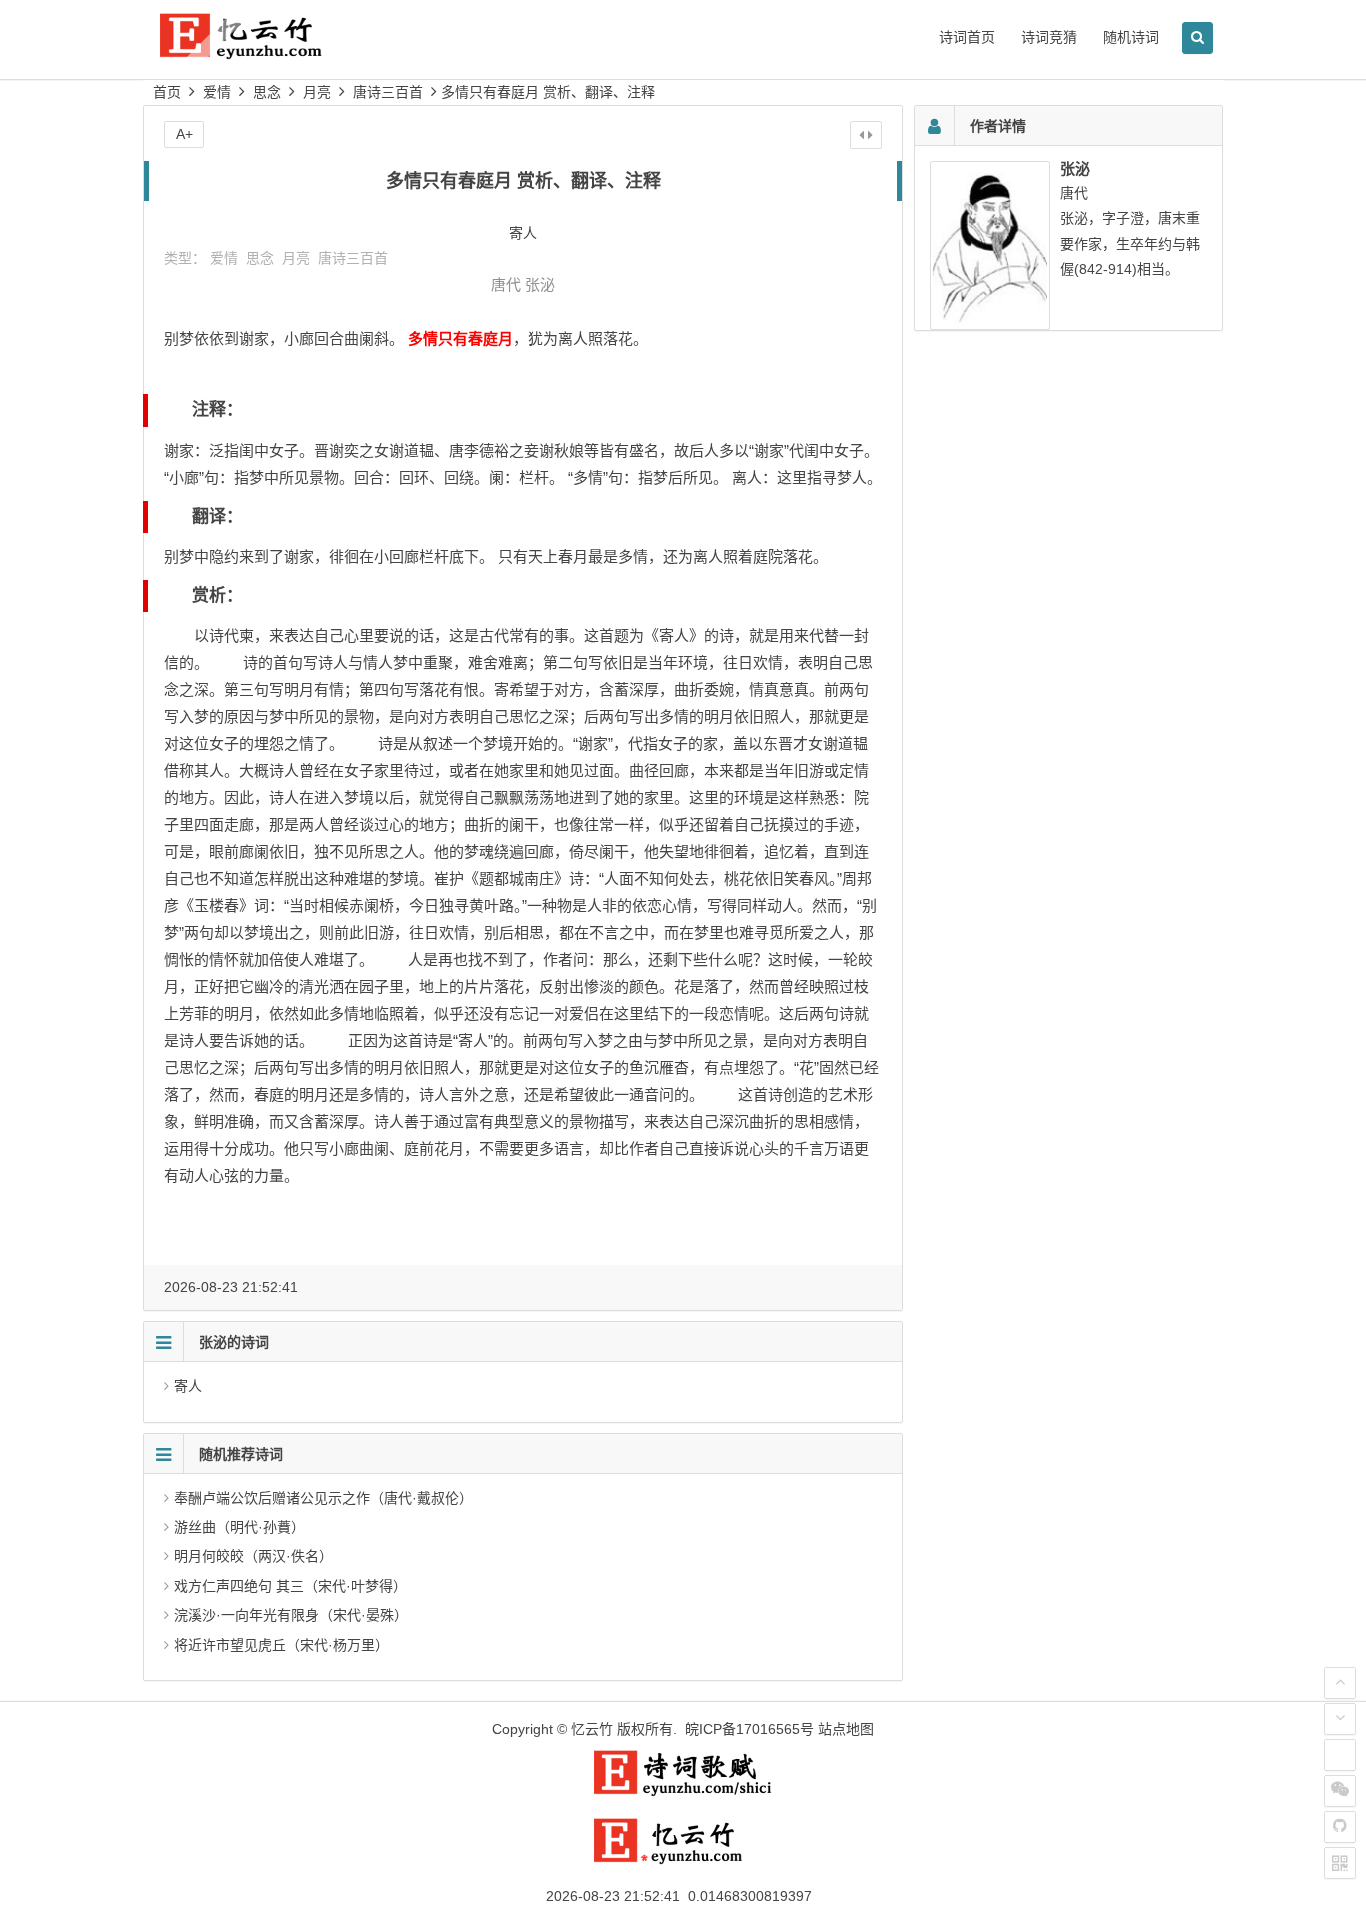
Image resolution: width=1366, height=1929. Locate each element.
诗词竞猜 (1049, 37)
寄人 (188, 1386)
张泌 (540, 284)
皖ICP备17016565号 (749, 1729)
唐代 (506, 284)
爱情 (217, 92)
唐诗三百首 (388, 92)
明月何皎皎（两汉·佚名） (253, 1556)
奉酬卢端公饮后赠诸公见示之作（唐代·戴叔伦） (323, 1498)
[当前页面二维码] (1340, 1863)
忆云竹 (592, 1729)
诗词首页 (967, 37)
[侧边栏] (866, 135)
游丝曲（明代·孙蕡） (239, 1527)
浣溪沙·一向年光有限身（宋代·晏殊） (291, 1615)
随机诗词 (1131, 37)
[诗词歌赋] (683, 1792)
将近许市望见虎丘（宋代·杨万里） (281, 1645)
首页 (167, 92)
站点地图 (846, 1729)
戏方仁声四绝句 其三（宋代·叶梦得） (290, 1586)
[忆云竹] (263, 51)
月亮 (317, 92)
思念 (267, 92)
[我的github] (1340, 1827)
